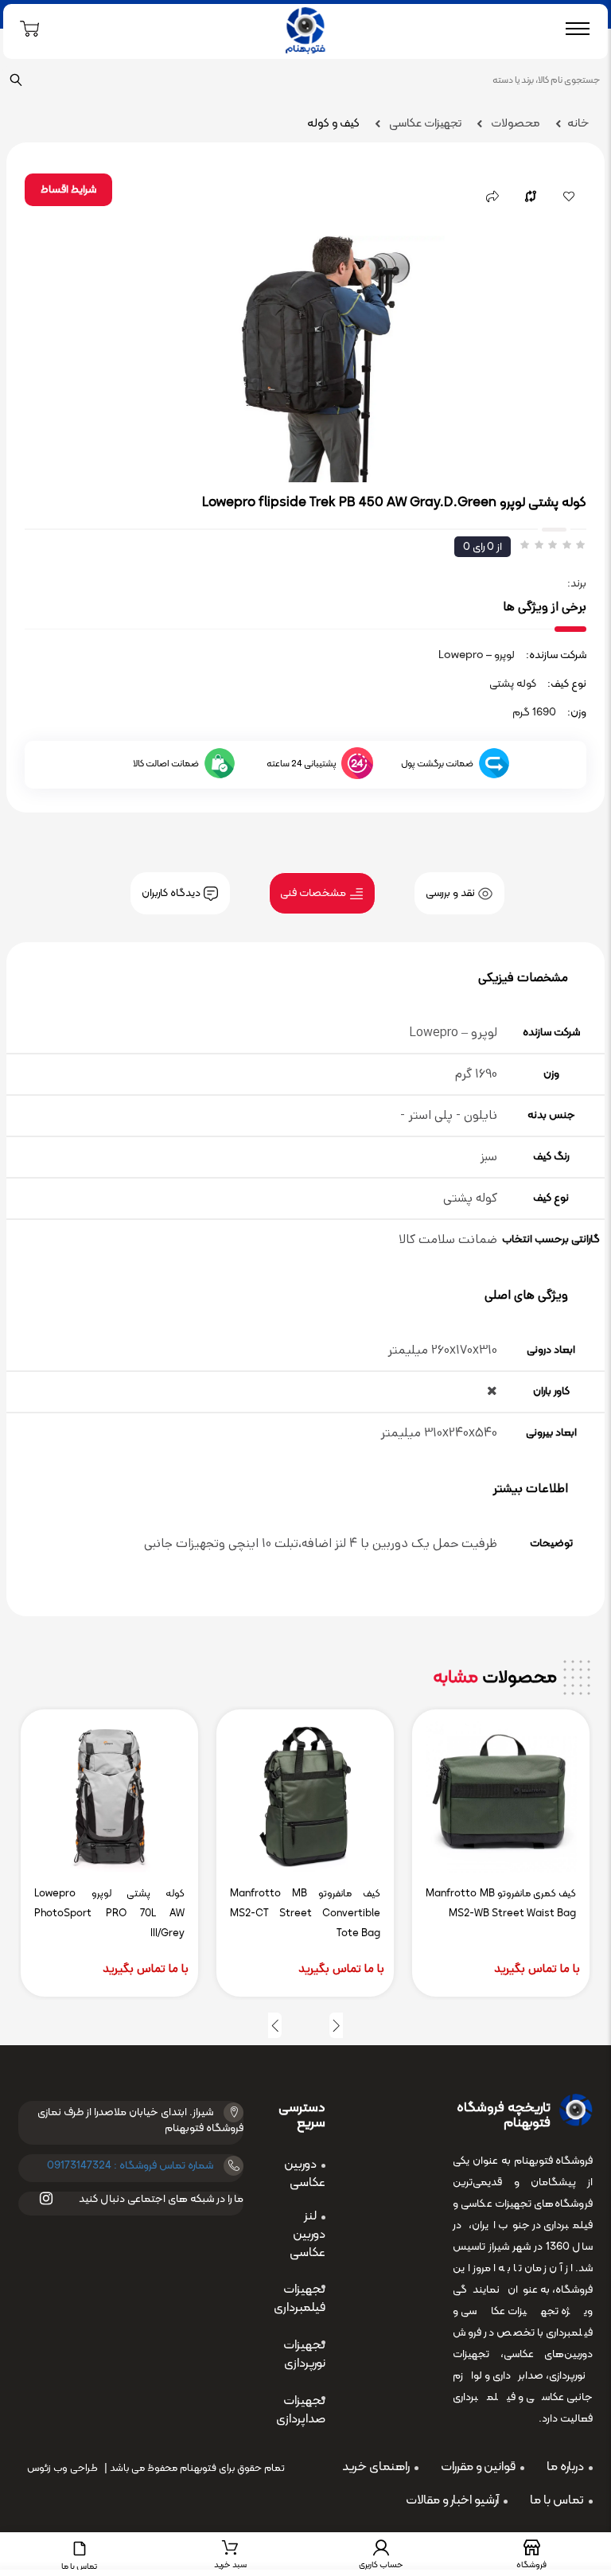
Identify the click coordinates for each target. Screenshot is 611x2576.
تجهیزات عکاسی (424, 124)
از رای (483, 547)
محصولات (514, 124)
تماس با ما (557, 2500)
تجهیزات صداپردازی (301, 2410)
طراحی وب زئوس (62, 2469)
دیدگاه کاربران (172, 893)
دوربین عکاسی (305, 2174)
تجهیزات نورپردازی (304, 2354)
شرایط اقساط (68, 190)
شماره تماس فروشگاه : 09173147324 (130, 2166)
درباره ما (565, 2467)
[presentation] (336, 2025)
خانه (578, 124)
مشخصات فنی (314, 893)
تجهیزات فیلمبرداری (300, 2299)
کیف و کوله (333, 124)
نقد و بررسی (451, 893)
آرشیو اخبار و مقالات (452, 2500)
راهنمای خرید (376, 2467)
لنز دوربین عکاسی (307, 2235)
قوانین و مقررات (478, 2467)
